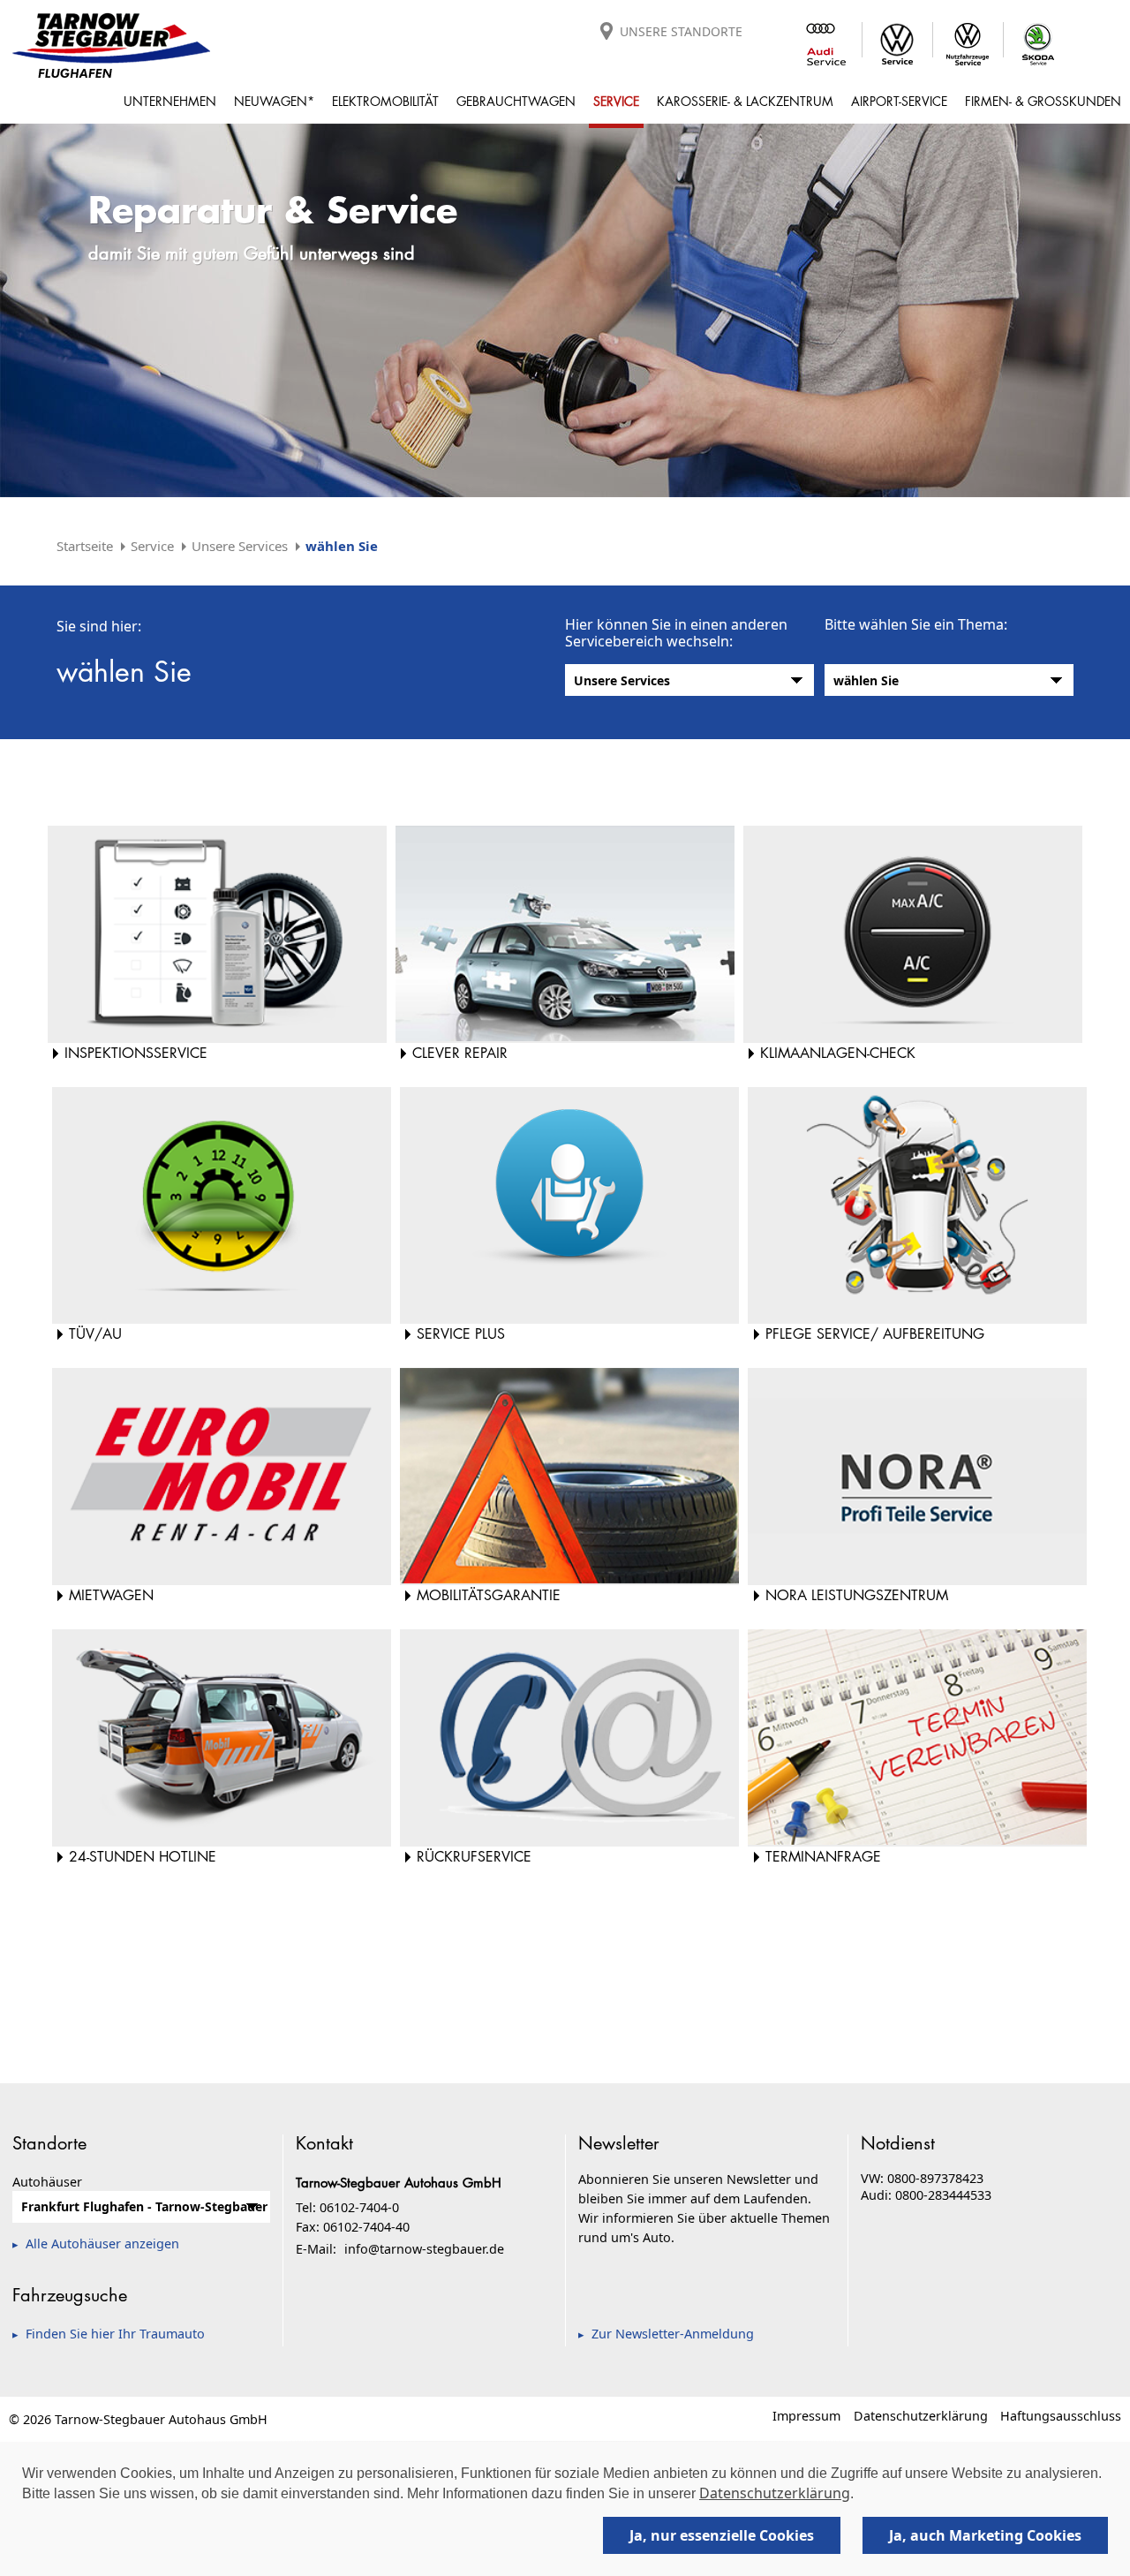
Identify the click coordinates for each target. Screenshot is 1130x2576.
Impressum (806, 2416)
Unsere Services (240, 546)
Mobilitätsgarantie (489, 1595)
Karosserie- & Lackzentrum (745, 101)
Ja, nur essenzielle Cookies (722, 2535)
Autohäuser (47, 2182)
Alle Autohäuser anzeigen (102, 2244)
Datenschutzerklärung (921, 2416)
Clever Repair (460, 1053)
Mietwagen (111, 1595)
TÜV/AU (95, 1334)
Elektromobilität (385, 101)
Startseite (85, 546)
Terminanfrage (823, 1857)
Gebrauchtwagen (516, 101)
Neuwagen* (274, 101)
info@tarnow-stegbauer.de (424, 2249)
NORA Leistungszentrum (857, 1595)
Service (616, 101)
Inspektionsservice (136, 1053)
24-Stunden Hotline (143, 1857)
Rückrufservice (474, 1857)
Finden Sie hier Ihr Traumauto (115, 2334)
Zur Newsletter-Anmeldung (673, 2334)
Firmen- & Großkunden (1043, 101)
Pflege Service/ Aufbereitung (875, 1334)
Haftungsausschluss (1061, 2416)
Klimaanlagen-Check (838, 1053)
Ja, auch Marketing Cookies (985, 2535)
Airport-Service (899, 101)
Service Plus (461, 1334)
